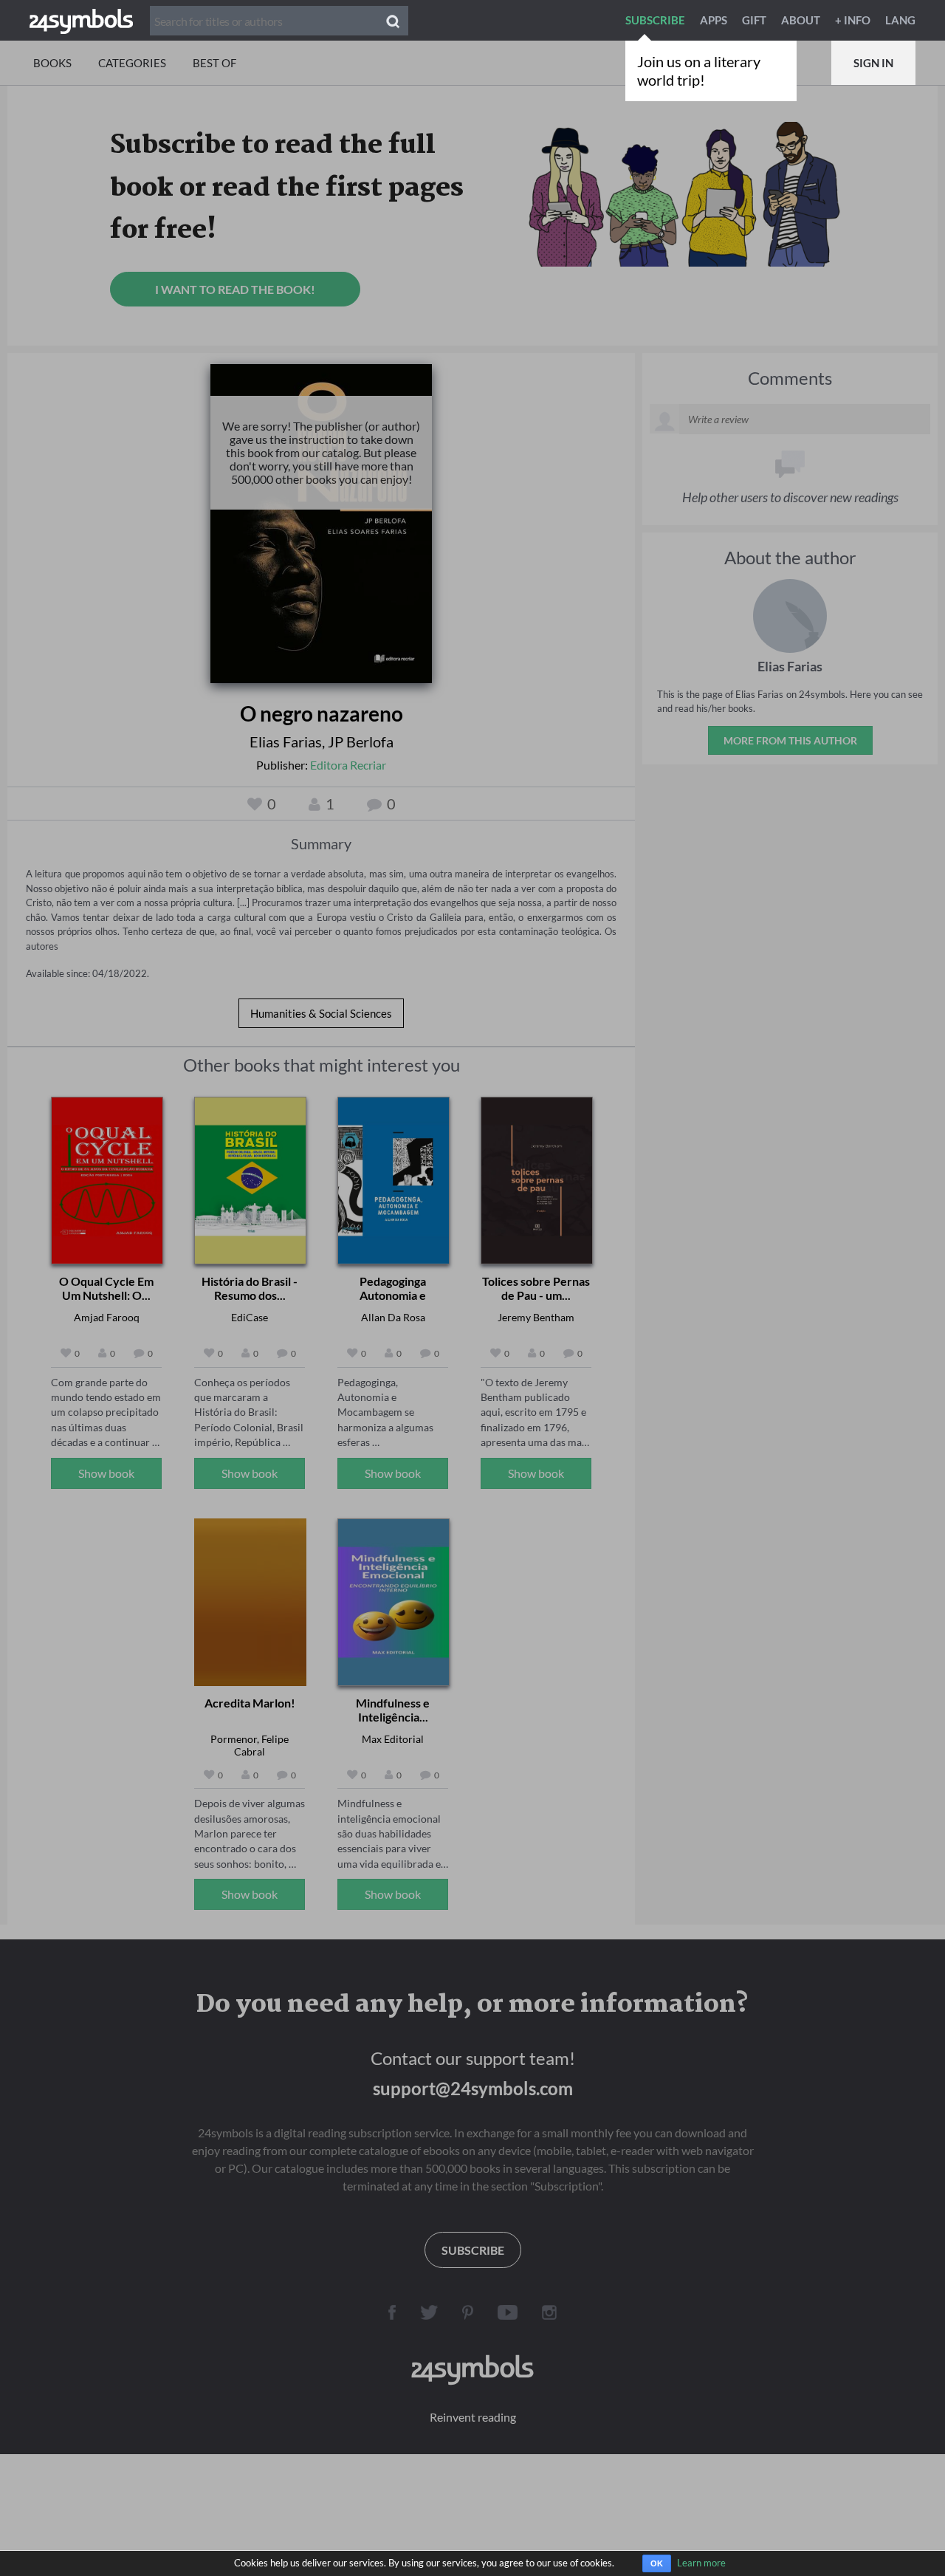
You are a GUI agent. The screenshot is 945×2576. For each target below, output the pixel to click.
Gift (754, 20)
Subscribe (655, 20)
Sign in (873, 63)
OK (657, 2563)
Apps (714, 20)
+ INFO (853, 20)
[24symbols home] (81, 20)
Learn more (701, 2563)
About (801, 20)
